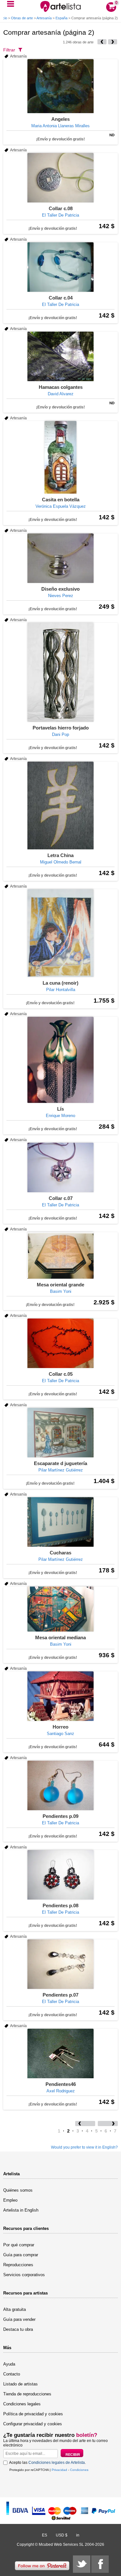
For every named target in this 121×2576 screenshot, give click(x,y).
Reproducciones (18, 2265)
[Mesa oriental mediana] (60, 1609)
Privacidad (59, 2470)
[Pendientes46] (60, 2053)
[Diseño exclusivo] (60, 558)
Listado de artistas (20, 2384)
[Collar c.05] (60, 1343)
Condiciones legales (22, 2404)
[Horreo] (60, 1696)
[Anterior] (102, 42)
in (78, 2535)
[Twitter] (82, 2564)
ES (45, 2535)
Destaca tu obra (18, 2329)
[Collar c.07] (60, 1167)
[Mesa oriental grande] (60, 1255)
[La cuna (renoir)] (60, 933)
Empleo (10, 2200)
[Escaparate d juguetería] (60, 1433)
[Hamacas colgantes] (60, 356)
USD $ (62, 2535)
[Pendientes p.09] (60, 1785)
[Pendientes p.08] (60, 1875)
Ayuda (9, 2364)
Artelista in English (21, 2210)
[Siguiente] (113, 42)
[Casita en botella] (60, 457)
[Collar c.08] (60, 178)
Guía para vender (19, 2319)
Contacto (12, 2374)
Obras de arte (22, 18)
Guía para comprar (21, 2255)
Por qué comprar (19, 2245)
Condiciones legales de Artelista (57, 2463)
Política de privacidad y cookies (33, 2414)
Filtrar (9, 50)
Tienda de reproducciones (27, 2394)
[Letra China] (60, 805)
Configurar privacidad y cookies (33, 2424)
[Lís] (60, 1060)
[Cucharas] (60, 1522)
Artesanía (44, 18)
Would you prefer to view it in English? (84, 2147)
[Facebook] (100, 2564)
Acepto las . (47, 2463)
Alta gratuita (15, 2309)
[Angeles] (60, 86)
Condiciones (79, 2470)
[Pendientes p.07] (60, 1964)
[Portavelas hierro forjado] (60, 672)
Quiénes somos (18, 2190)
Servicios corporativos (24, 2275)
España (61, 18)
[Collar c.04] (60, 267)
